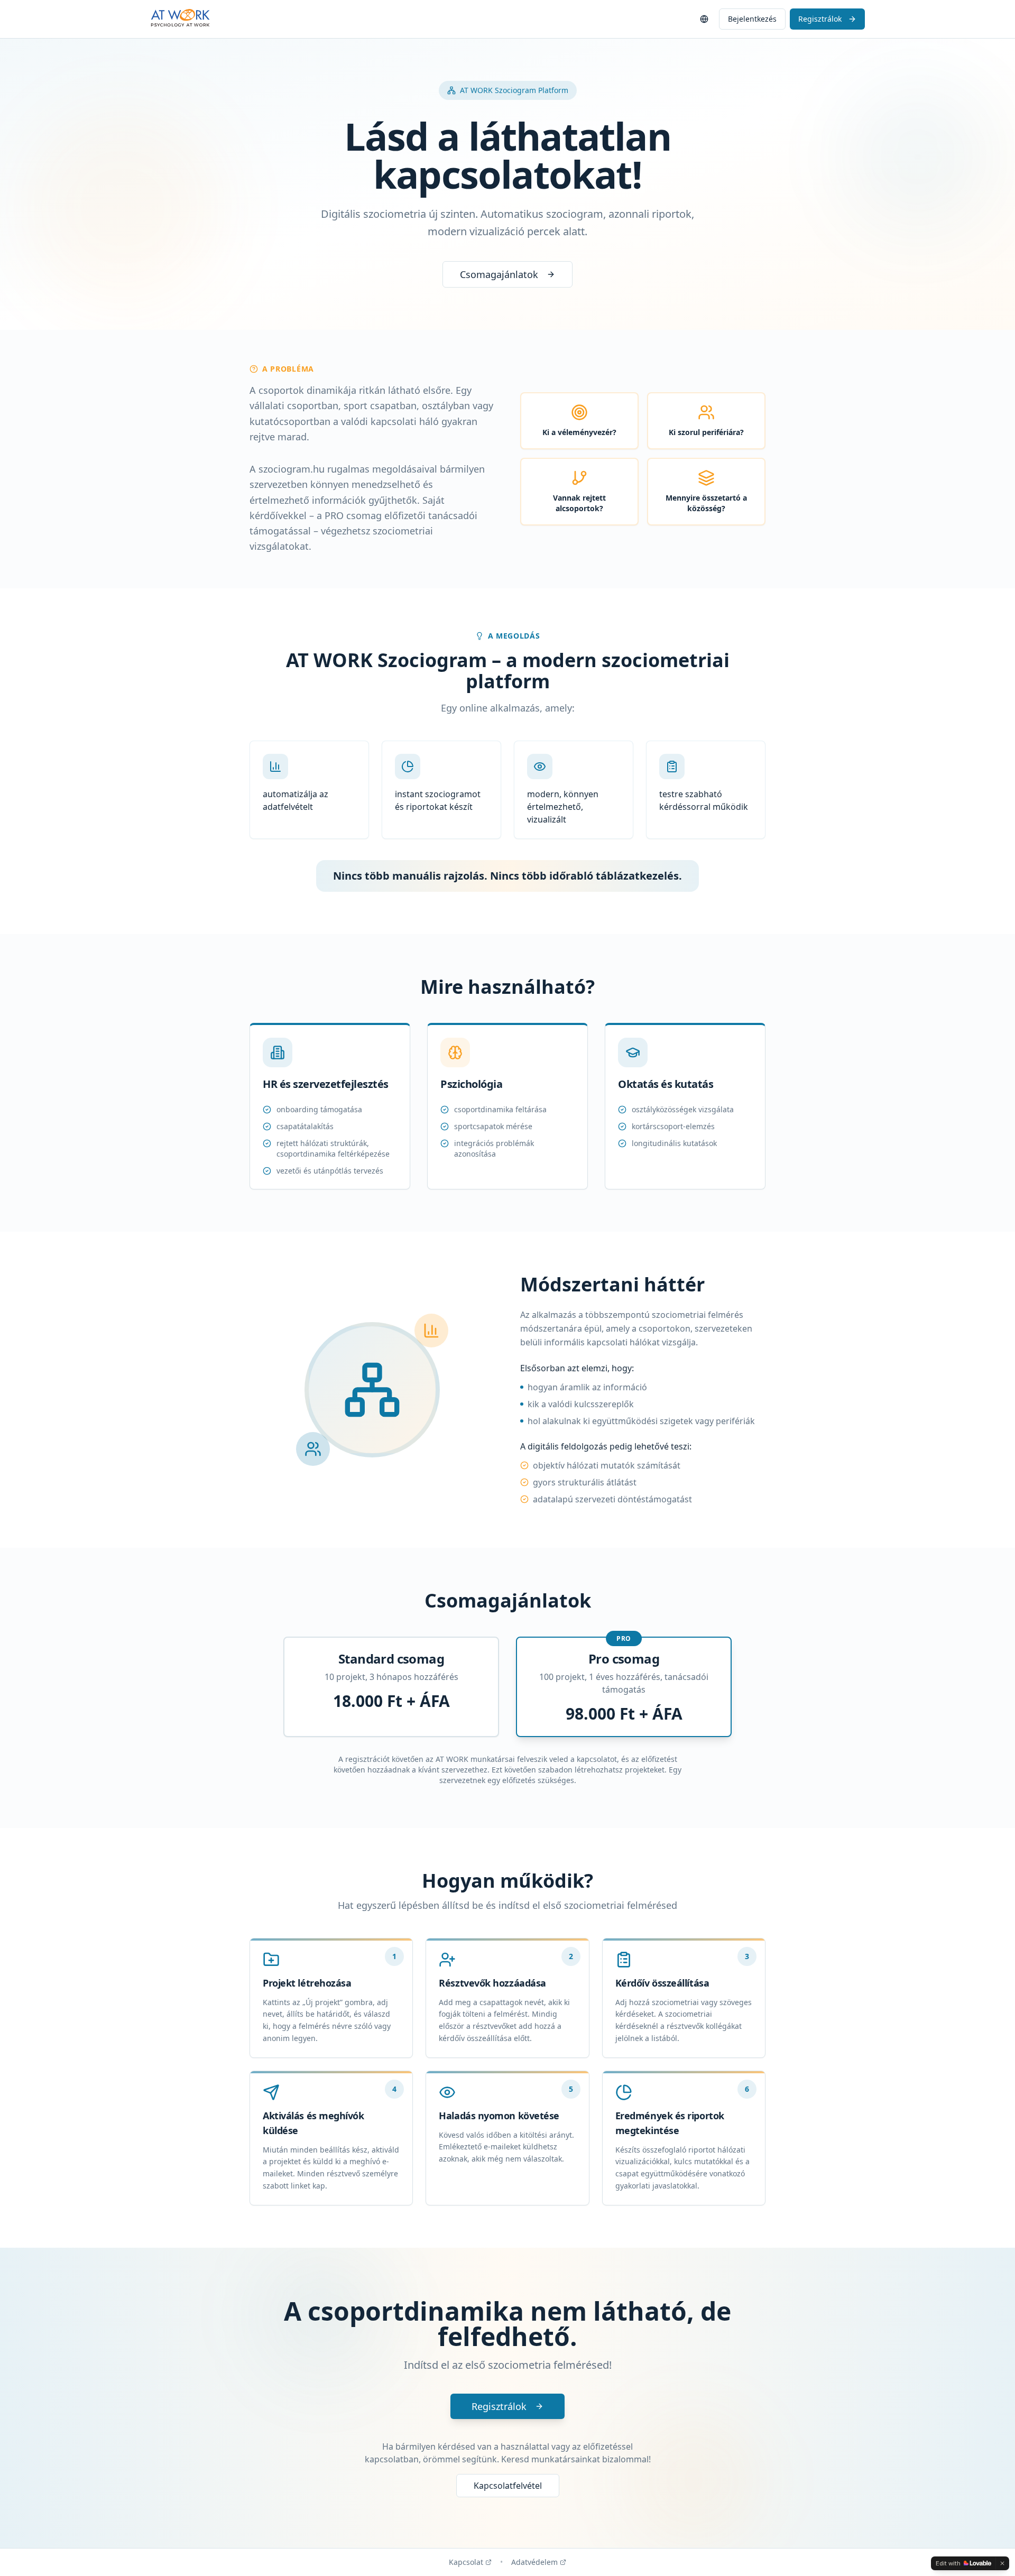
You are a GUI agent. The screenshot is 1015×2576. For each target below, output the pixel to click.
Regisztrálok (820, 19)
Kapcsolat (466, 2562)
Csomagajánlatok (499, 274)
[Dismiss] (1002, 2563)
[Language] (704, 19)
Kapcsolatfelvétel (508, 2486)
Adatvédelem (534, 2562)
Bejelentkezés (752, 19)
